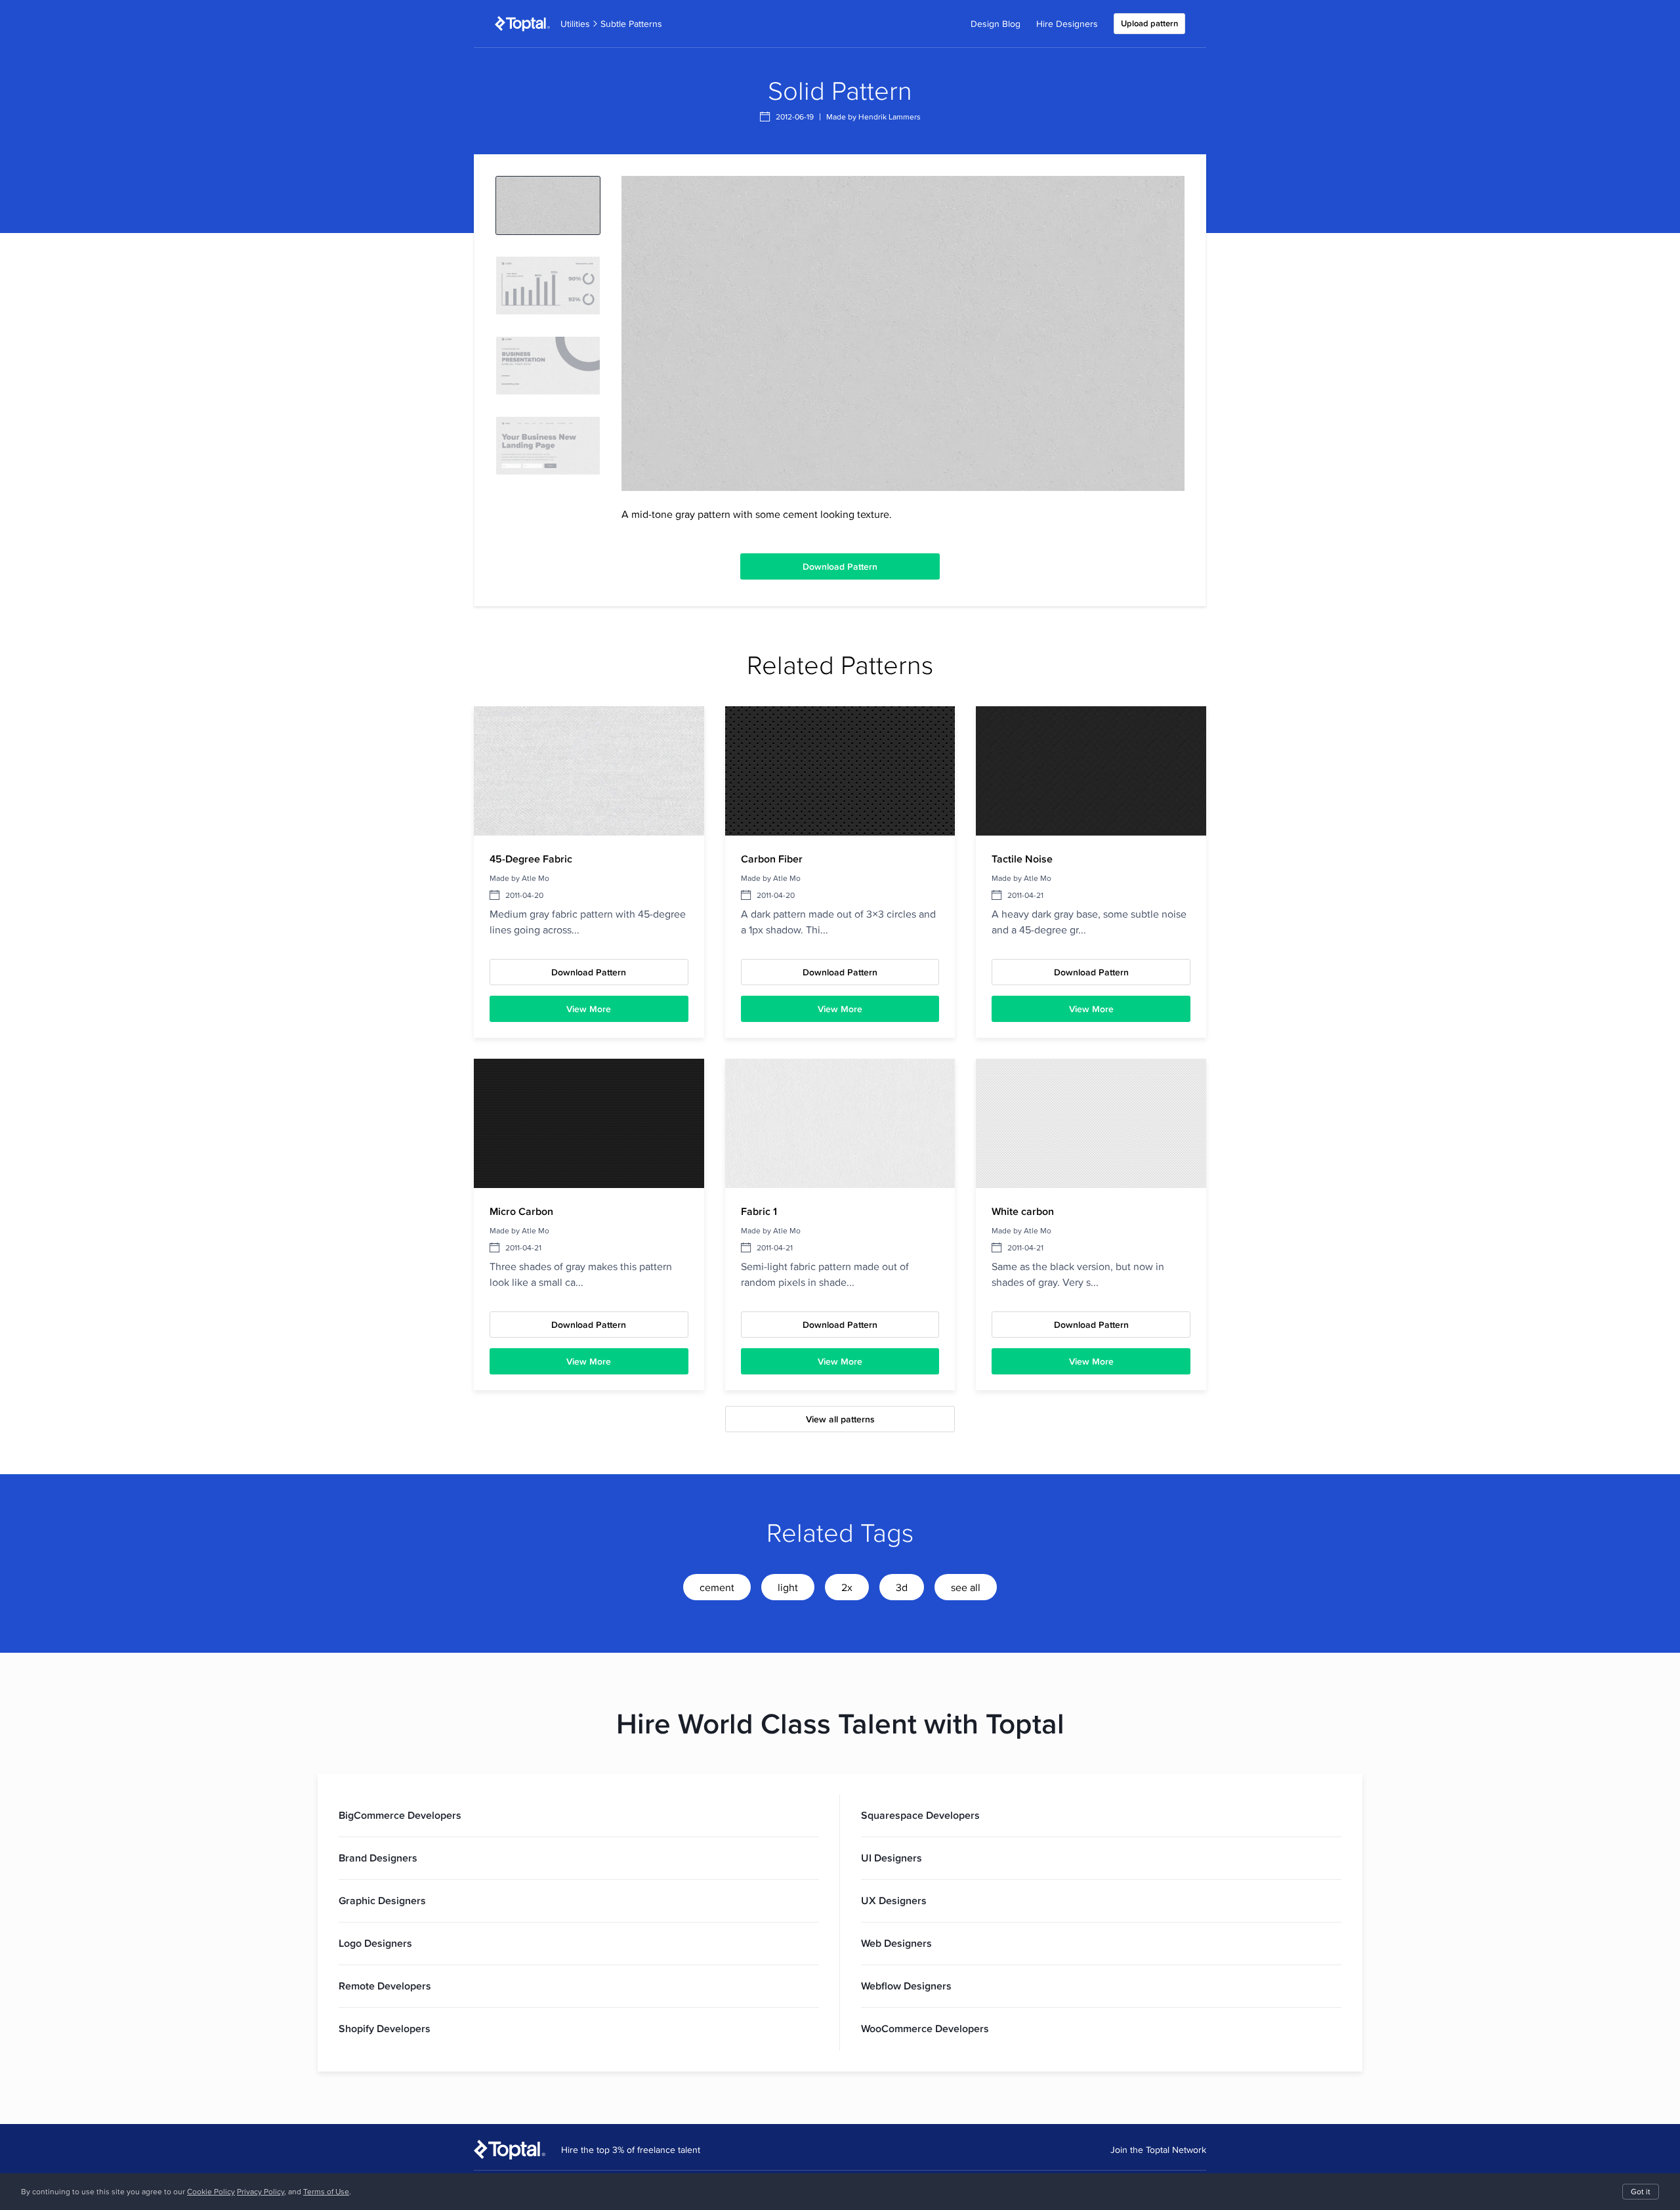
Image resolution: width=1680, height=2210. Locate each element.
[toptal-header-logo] (522, 24)
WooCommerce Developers (925, 2029)
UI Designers (892, 1858)
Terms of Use (326, 2191)
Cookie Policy (211, 2191)
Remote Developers (385, 1986)
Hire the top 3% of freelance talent (631, 2150)
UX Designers (894, 1901)
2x (847, 1587)
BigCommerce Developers (400, 1815)
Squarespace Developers (920, 1815)
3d (902, 1587)
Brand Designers (378, 1858)
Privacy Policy (261, 2191)
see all (966, 1587)
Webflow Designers (906, 1986)
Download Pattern (840, 566)
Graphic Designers (382, 1901)
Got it (1641, 2191)
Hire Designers (1067, 24)
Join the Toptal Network (1158, 2150)
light (788, 1587)
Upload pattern (1149, 23)
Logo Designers (375, 1943)
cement (717, 1587)
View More (589, 1009)
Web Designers (896, 1943)
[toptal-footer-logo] (510, 2150)
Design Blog (996, 24)
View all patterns (840, 1419)
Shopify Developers (385, 2029)
